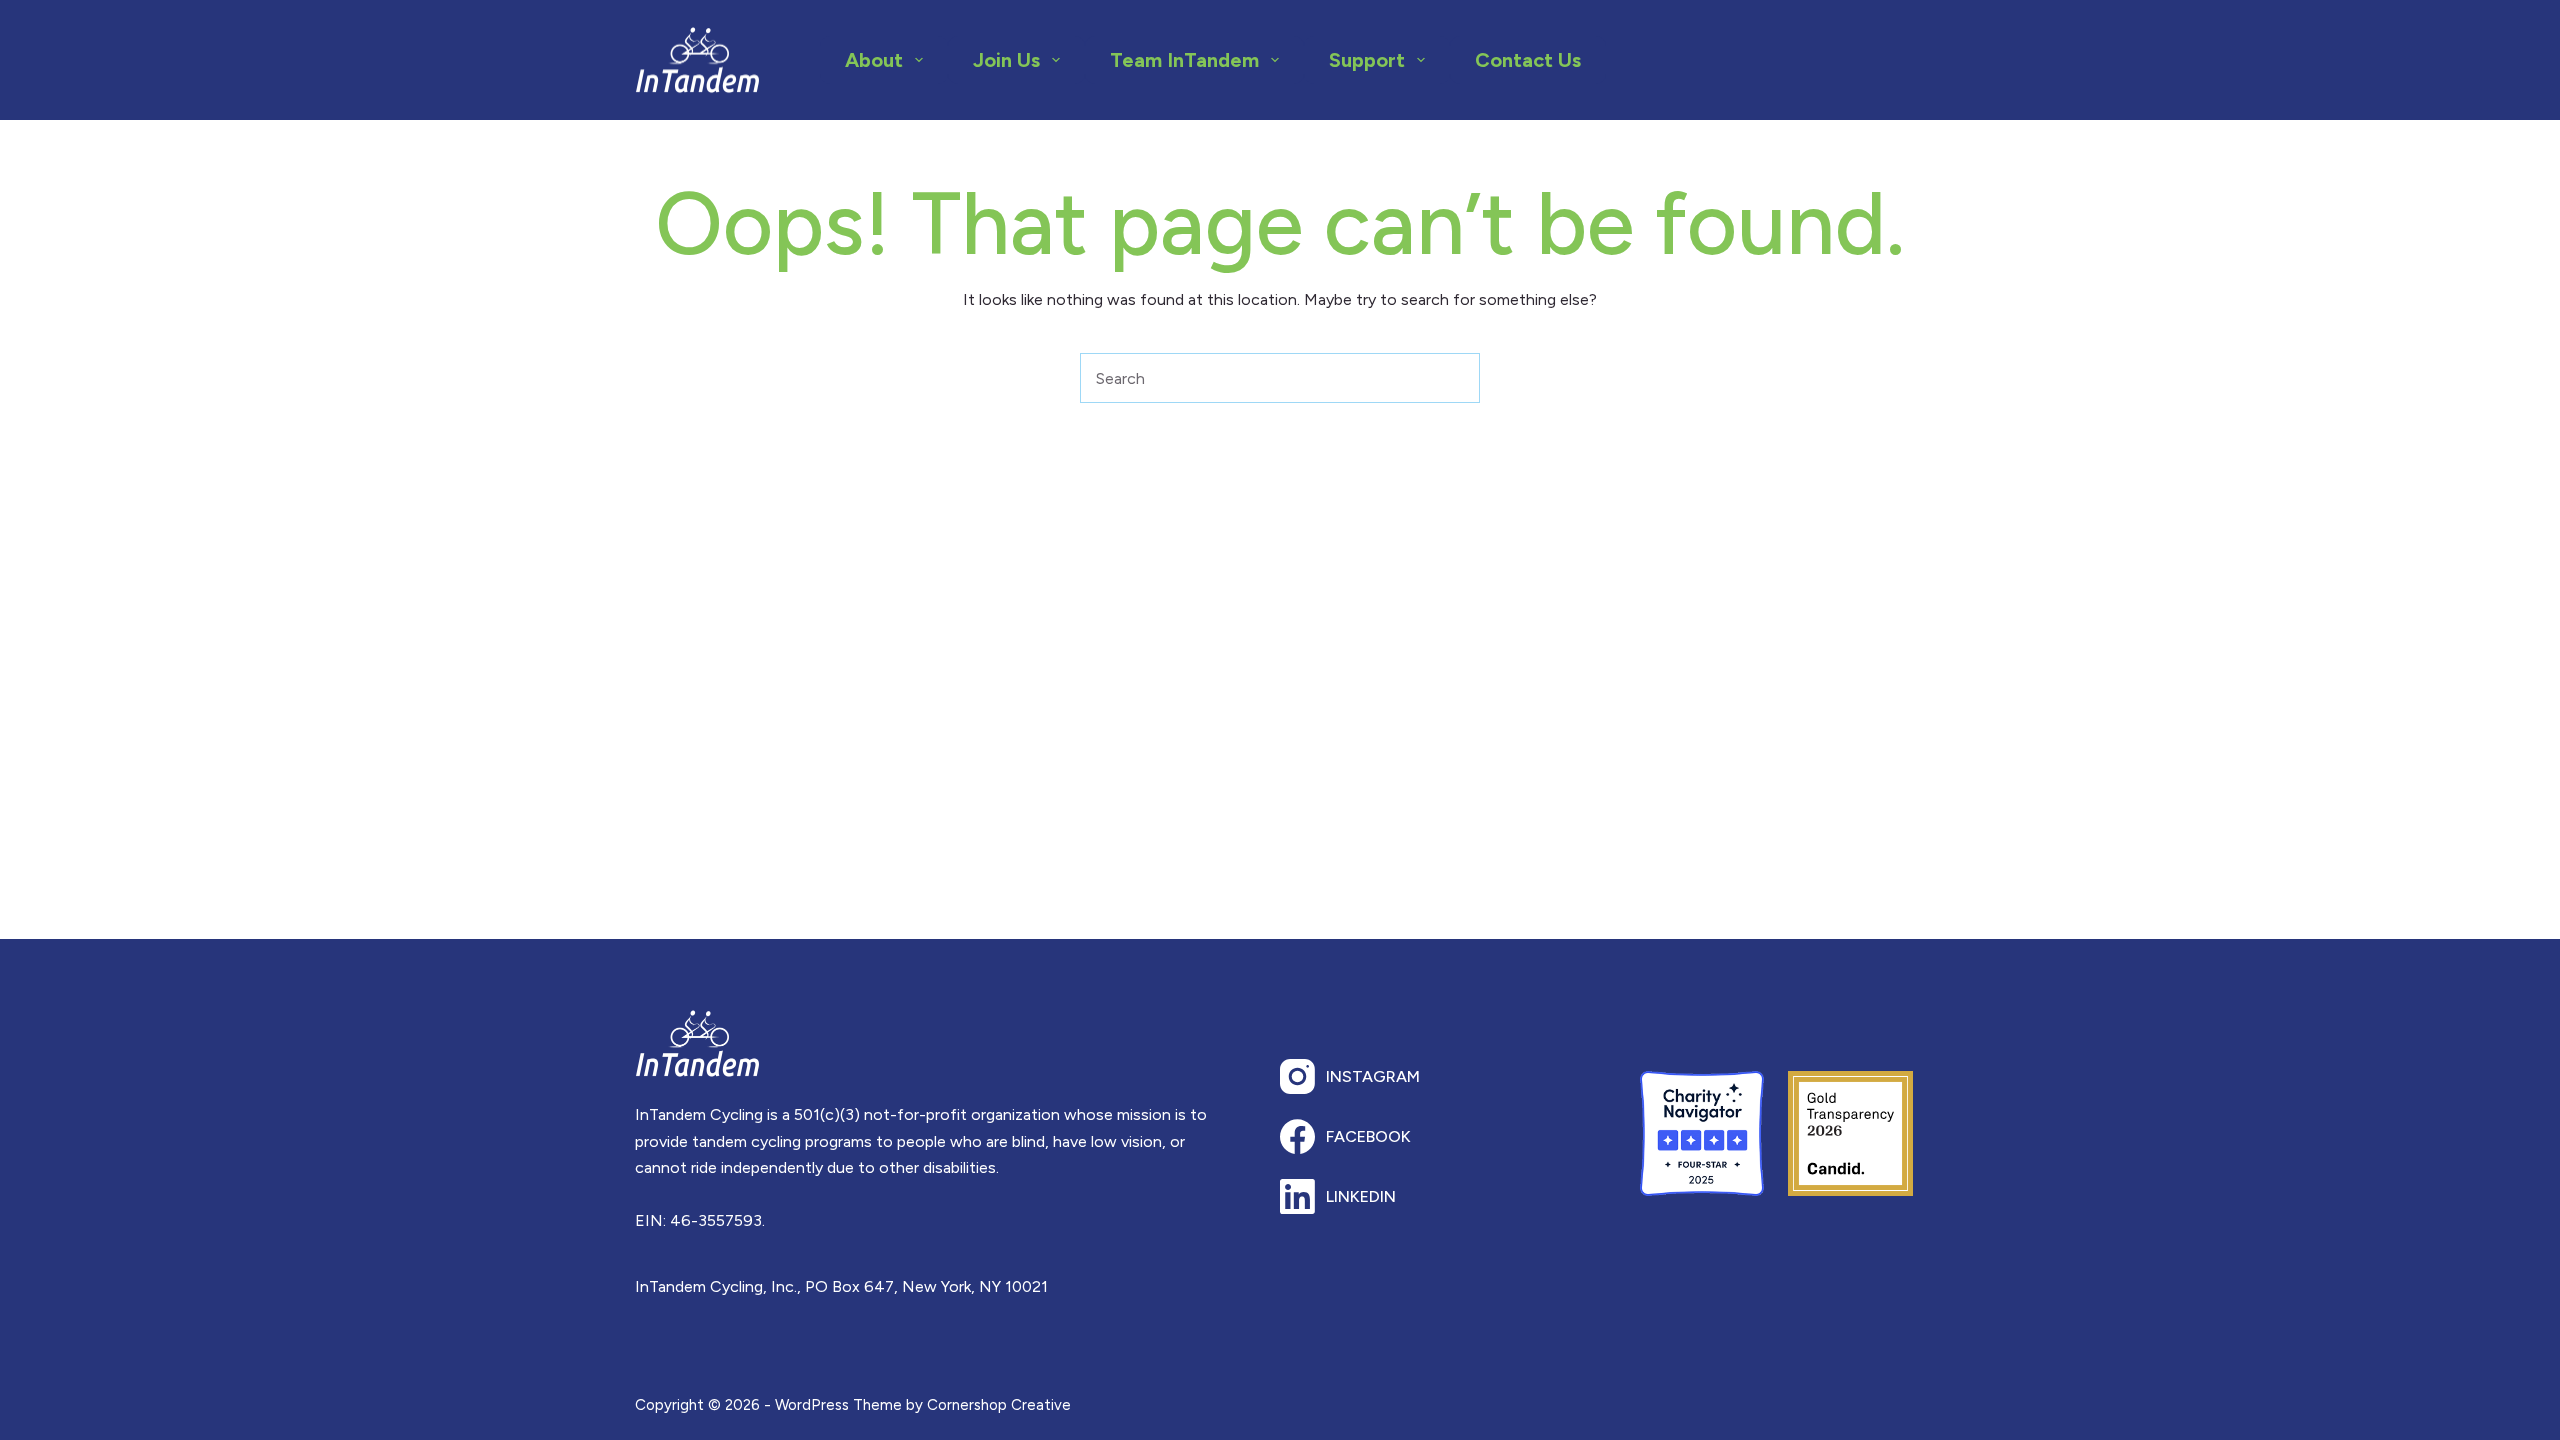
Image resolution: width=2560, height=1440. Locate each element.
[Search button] (1455, 378)
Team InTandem (1184, 60)
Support (1367, 60)
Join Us (1006, 60)
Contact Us (1528, 60)
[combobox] (1256, 378)
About (874, 60)
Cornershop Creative (999, 1405)
